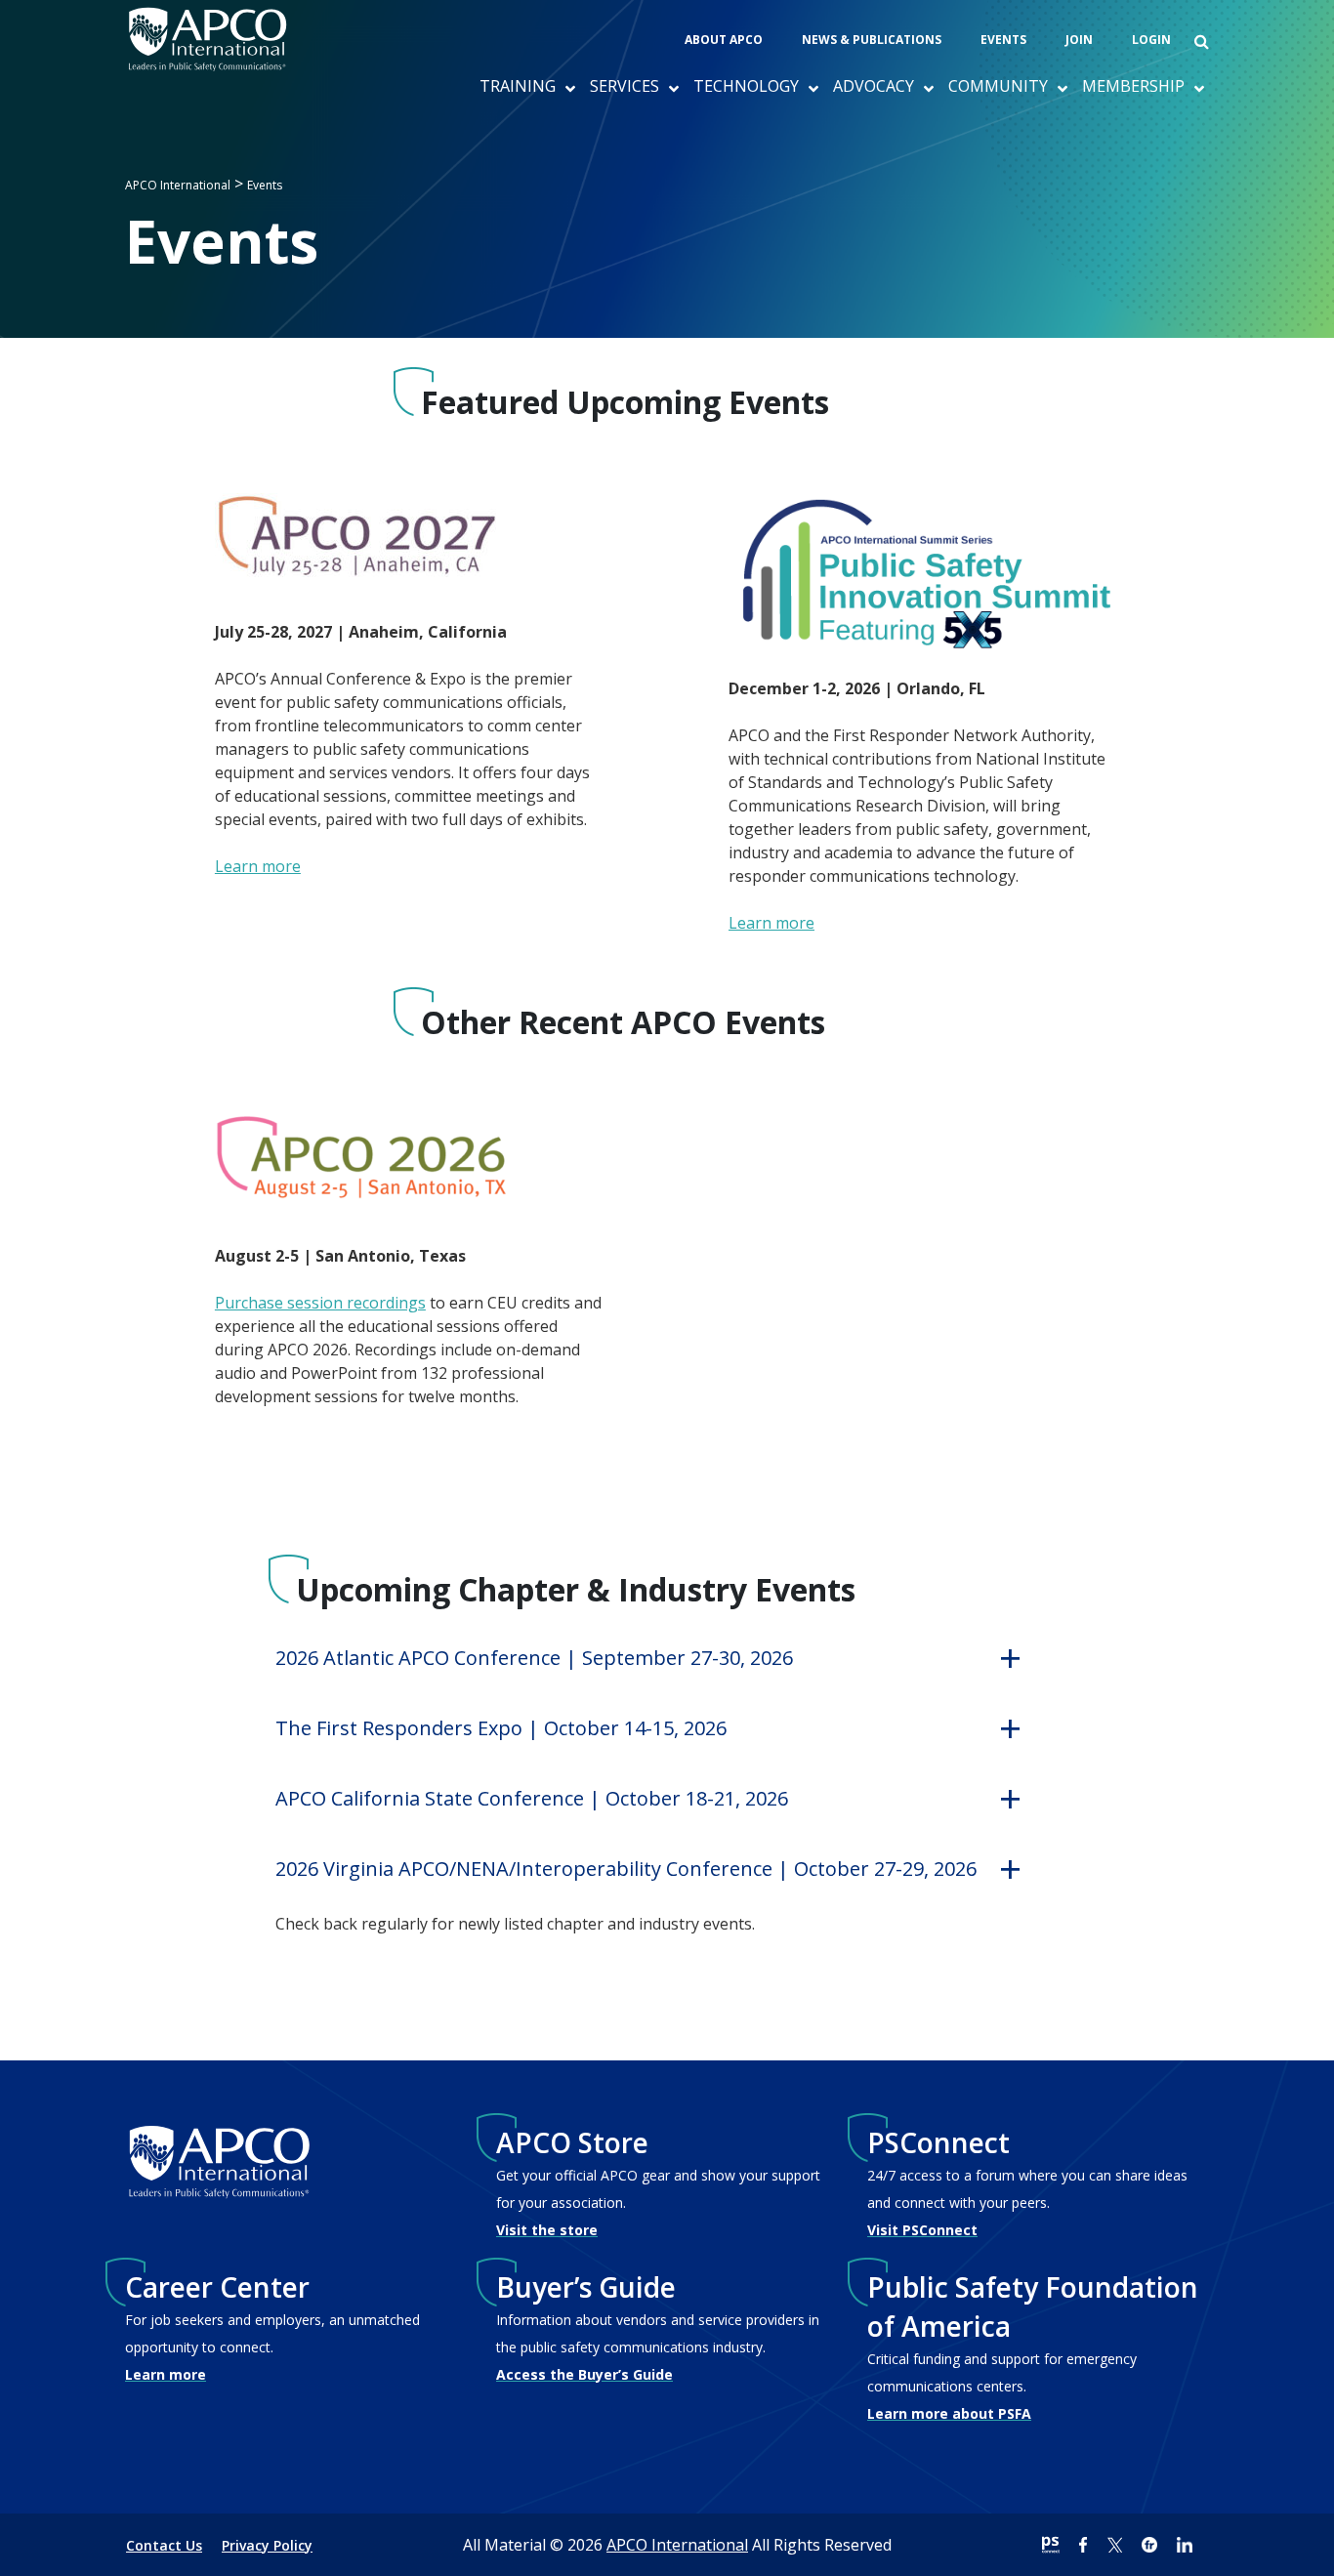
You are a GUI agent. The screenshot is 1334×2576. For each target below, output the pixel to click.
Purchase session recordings (320, 1303)
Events (1003, 40)
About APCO (724, 40)
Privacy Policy (267, 2545)
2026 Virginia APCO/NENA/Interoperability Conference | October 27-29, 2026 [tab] (626, 1869)
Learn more (258, 866)
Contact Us (164, 2545)
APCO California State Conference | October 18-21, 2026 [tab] (532, 1798)
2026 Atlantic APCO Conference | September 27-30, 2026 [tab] (534, 1658)
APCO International (677, 2545)
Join (1079, 40)
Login (1151, 40)
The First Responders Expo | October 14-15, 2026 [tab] (501, 1728)
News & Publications (872, 40)
